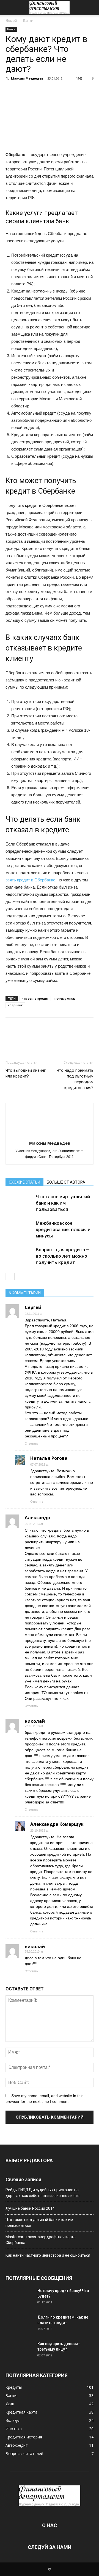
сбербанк (15, 1005)
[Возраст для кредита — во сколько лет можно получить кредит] (19, 1256)
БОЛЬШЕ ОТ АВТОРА (66, 1182)
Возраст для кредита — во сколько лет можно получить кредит (63, 1256)
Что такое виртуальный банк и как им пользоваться (63, 1203)
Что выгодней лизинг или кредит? (26, 1073)
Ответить (31, 1444)
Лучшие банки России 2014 (30, 2208)
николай (35, 1721)
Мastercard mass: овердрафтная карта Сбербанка (41, 2240)
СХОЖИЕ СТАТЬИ (24, 1182)
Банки (28, 21)
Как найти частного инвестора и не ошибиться (48, 2255)
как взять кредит (35, 998)
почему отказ (65, 998)
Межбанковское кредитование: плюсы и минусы (63, 1229)
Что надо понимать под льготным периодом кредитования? (75, 1079)
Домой (11, 21)
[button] (91, 7)
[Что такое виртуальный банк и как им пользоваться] (19, 1203)
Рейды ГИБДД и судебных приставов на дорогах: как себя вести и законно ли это (42, 2193)
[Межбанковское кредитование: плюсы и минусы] (19, 1230)
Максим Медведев (27, 78)
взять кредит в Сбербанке (30, 880)
